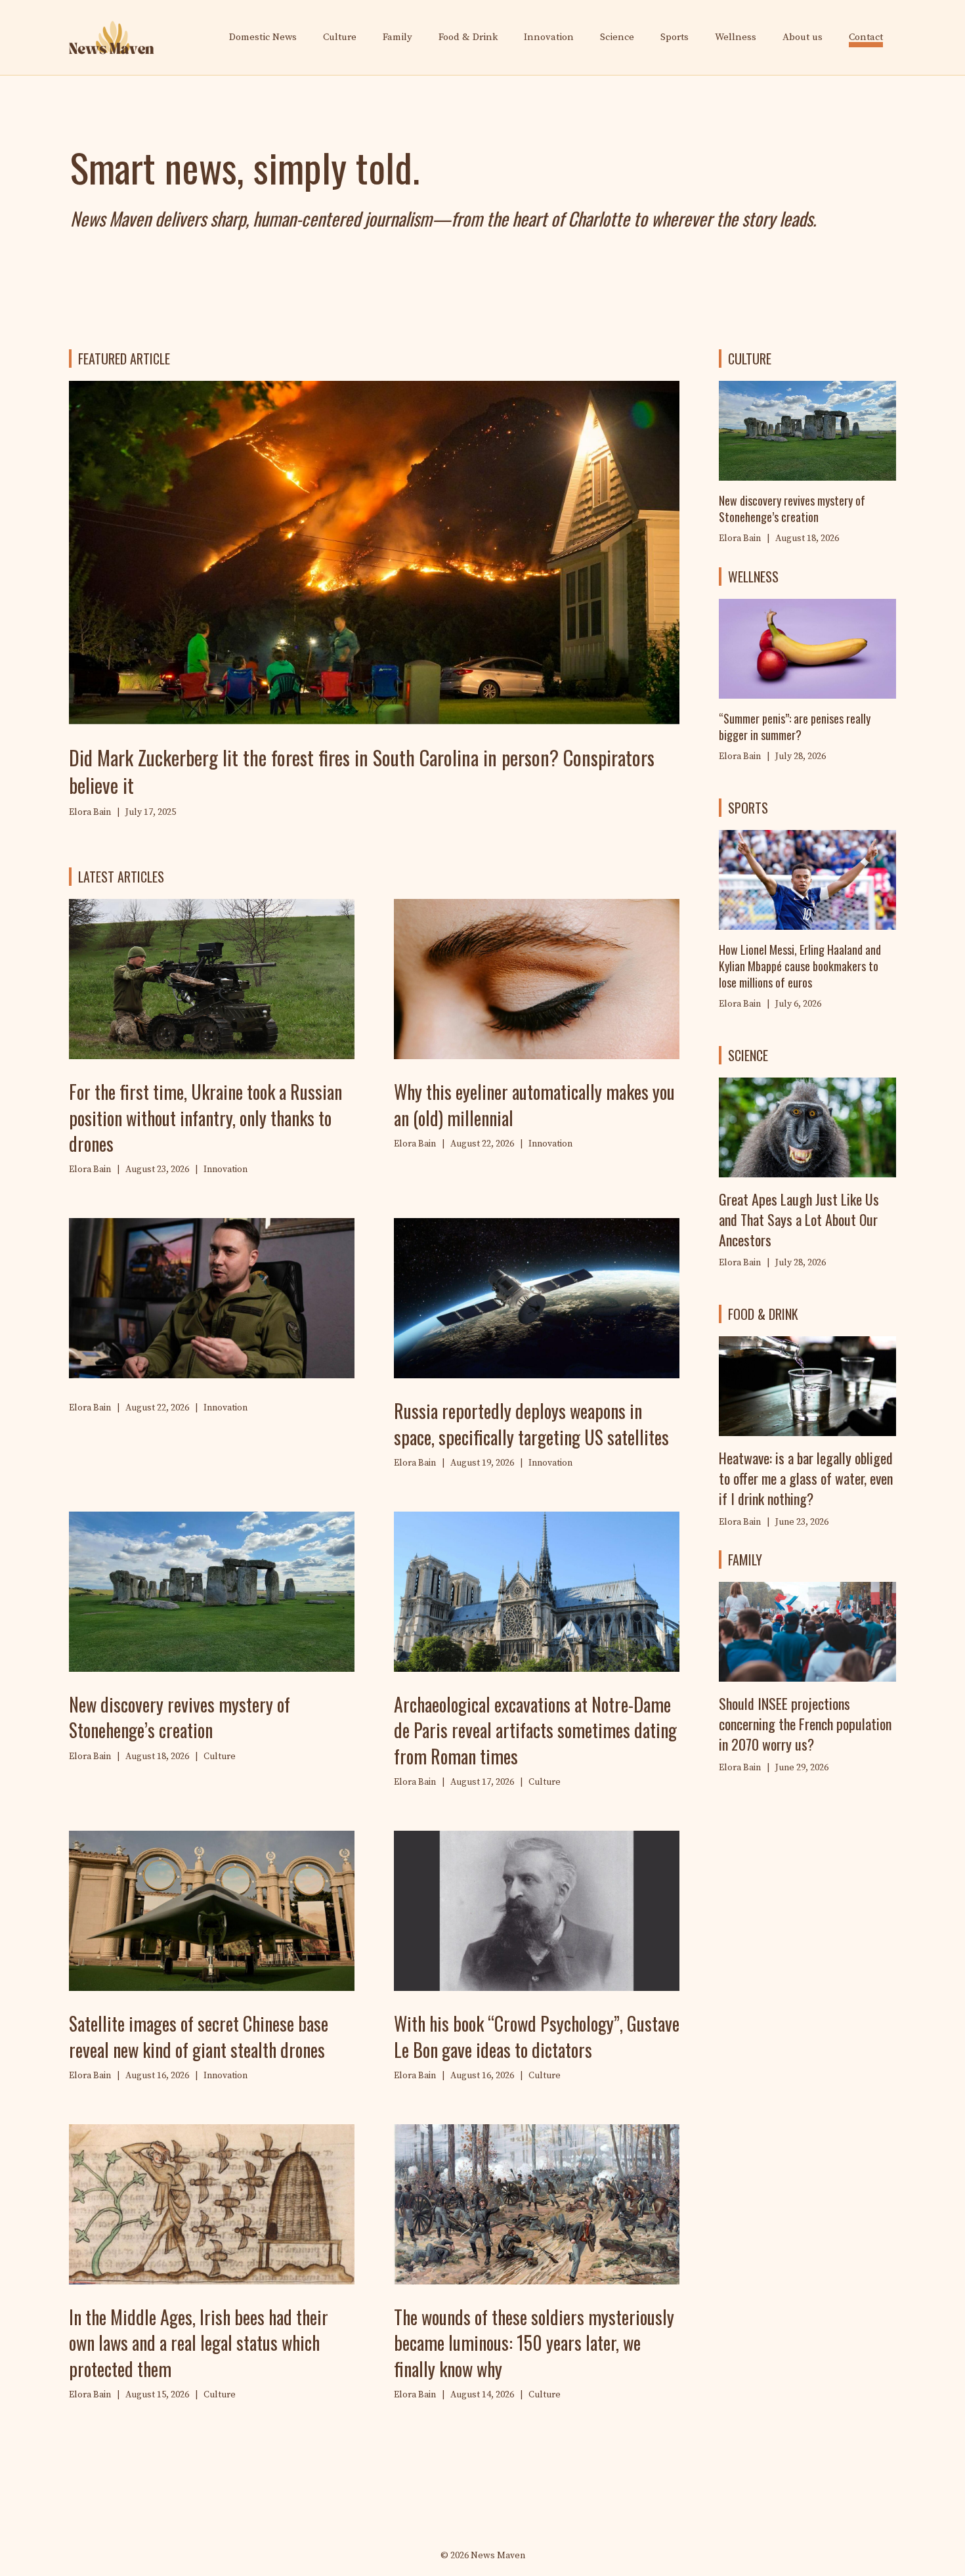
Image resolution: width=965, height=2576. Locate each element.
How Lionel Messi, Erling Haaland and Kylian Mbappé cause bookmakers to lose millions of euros (800, 966)
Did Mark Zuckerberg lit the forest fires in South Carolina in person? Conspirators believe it (362, 771)
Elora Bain (740, 756)
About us (803, 37)
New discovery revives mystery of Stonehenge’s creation (180, 1717)
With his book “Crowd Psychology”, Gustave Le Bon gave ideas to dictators (537, 2036)
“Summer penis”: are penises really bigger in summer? (795, 727)
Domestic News (263, 37)
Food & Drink (468, 37)
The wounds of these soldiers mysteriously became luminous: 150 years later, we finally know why (534, 2343)
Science (617, 37)
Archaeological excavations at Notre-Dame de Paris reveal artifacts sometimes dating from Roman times (535, 1730)
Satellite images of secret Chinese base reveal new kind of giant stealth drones (199, 2036)
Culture (340, 37)
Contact (866, 37)
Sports (675, 37)
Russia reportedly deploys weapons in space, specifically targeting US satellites (531, 1424)
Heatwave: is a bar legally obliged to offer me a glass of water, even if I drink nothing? (806, 1478)
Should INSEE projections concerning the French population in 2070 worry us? (805, 1724)
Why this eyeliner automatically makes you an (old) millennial (534, 1104)
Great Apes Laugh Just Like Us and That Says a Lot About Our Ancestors (799, 1219)
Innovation (549, 37)
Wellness (736, 37)
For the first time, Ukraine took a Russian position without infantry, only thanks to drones (205, 1117)
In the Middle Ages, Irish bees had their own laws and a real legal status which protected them (199, 2343)
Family (397, 37)
